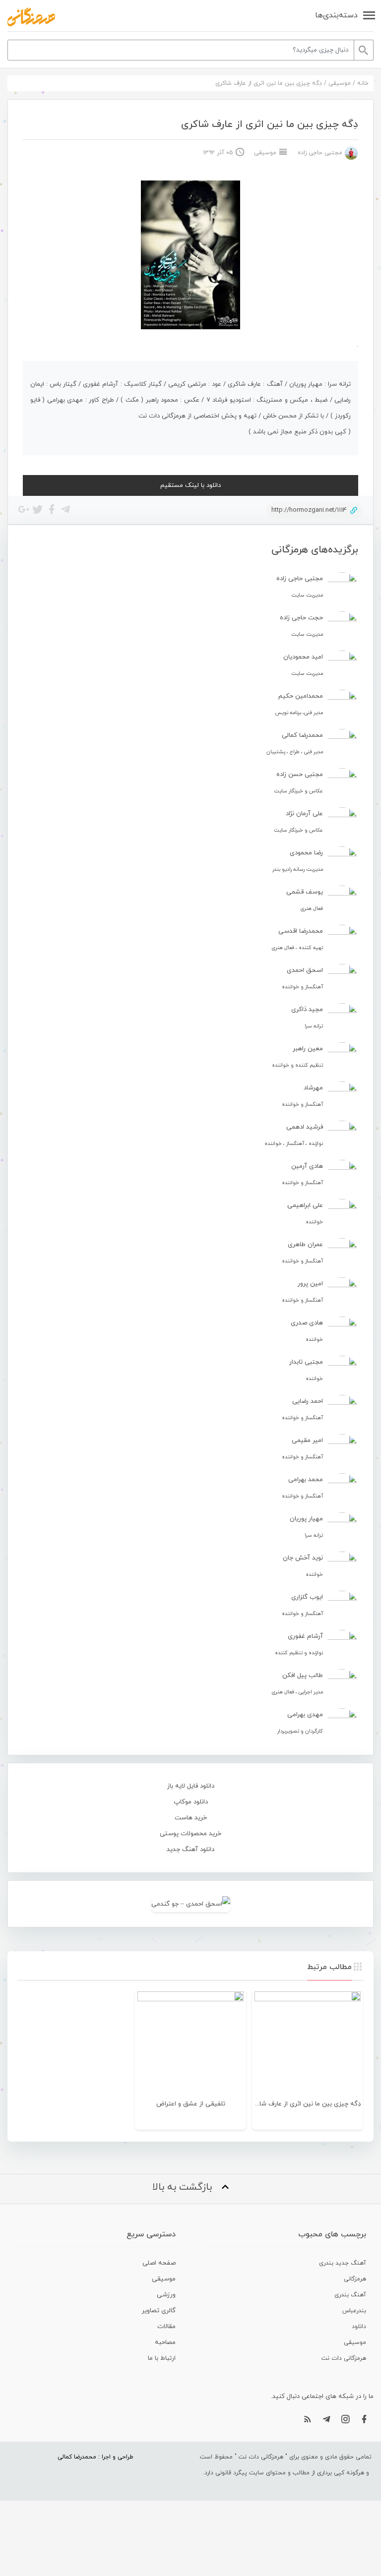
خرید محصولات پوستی (190, 1834)
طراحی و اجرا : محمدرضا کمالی (95, 2457)
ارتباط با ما (162, 2358)
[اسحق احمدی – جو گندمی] (190, 1904)
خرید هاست (191, 1818)
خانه (363, 83)
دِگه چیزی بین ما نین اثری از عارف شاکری (305, 2104)
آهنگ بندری (350, 2295)
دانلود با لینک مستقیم (190, 485)
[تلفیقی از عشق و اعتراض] (190, 2044)
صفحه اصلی (159, 2263)
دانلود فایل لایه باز (191, 1786)
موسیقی (340, 83)
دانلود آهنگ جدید (190, 1850)
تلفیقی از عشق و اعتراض (191, 2104)
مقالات (166, 2327)
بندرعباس (354, 2311)
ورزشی (166, 2295)
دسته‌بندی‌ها (336, 15)
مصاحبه (165, 2342)
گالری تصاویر (159, 2311)
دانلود (359, 2327)
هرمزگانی (355, 2279)
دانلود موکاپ (191, 1802)
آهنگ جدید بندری (343, 2263)
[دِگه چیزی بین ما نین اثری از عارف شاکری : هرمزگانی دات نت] (31, 17)
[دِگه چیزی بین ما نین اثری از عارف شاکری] (308, 2044)
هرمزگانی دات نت (344, 2358)
